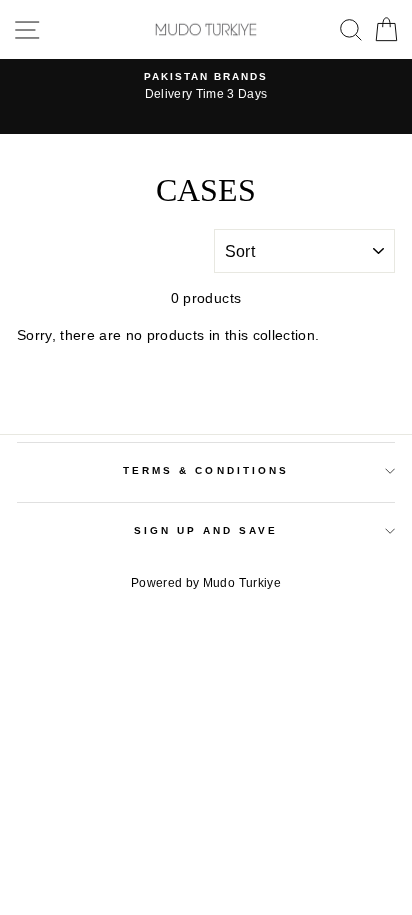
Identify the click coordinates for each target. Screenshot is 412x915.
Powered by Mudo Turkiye (206, 583)
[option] (206, 87)
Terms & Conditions (206, 470)
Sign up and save (206, 530)
